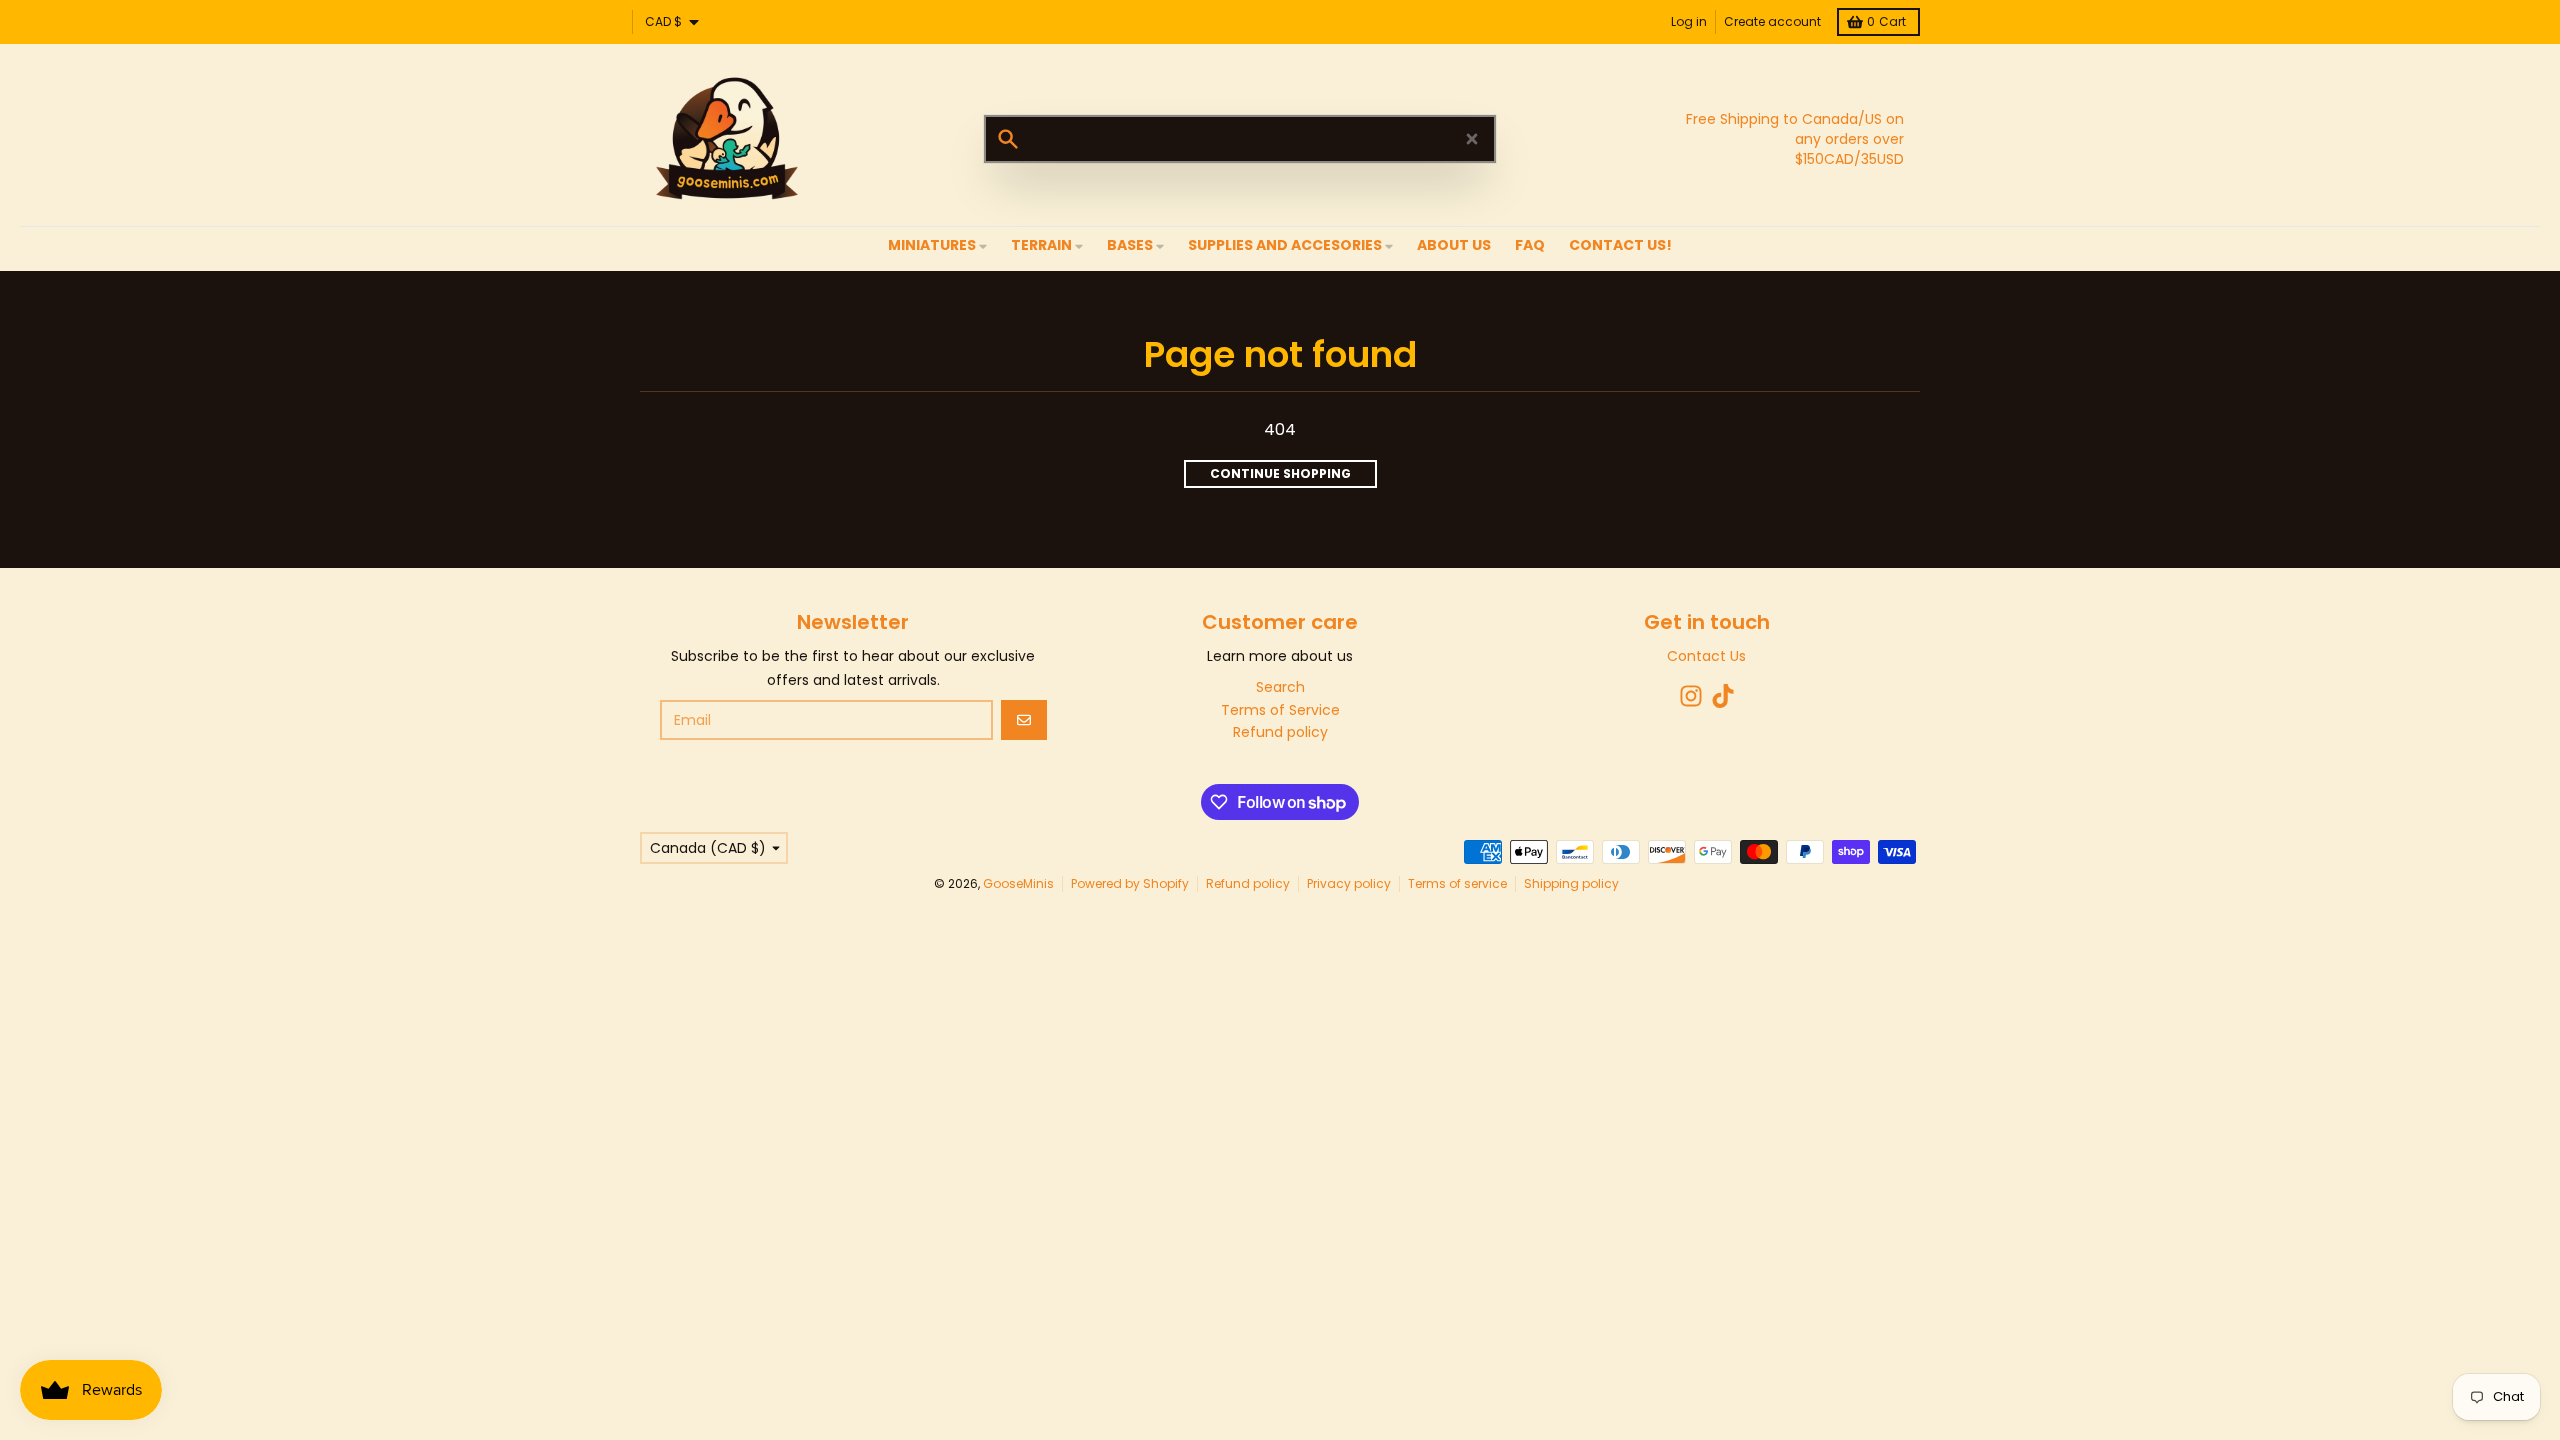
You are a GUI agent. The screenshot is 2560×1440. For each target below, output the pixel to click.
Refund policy (1248, 883)
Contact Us (1706, 656)
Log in (1689, 21)
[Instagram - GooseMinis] (1691, 696)
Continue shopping (1280, 473)
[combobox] (1240, 139)
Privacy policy (1349, 883)
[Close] (1472, 139)
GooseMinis (1018, 883)
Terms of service (1457, 883)
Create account (1772, 21)
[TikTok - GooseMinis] (1723, 696)
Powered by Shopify (1130, 883)
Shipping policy (1571, 883)
